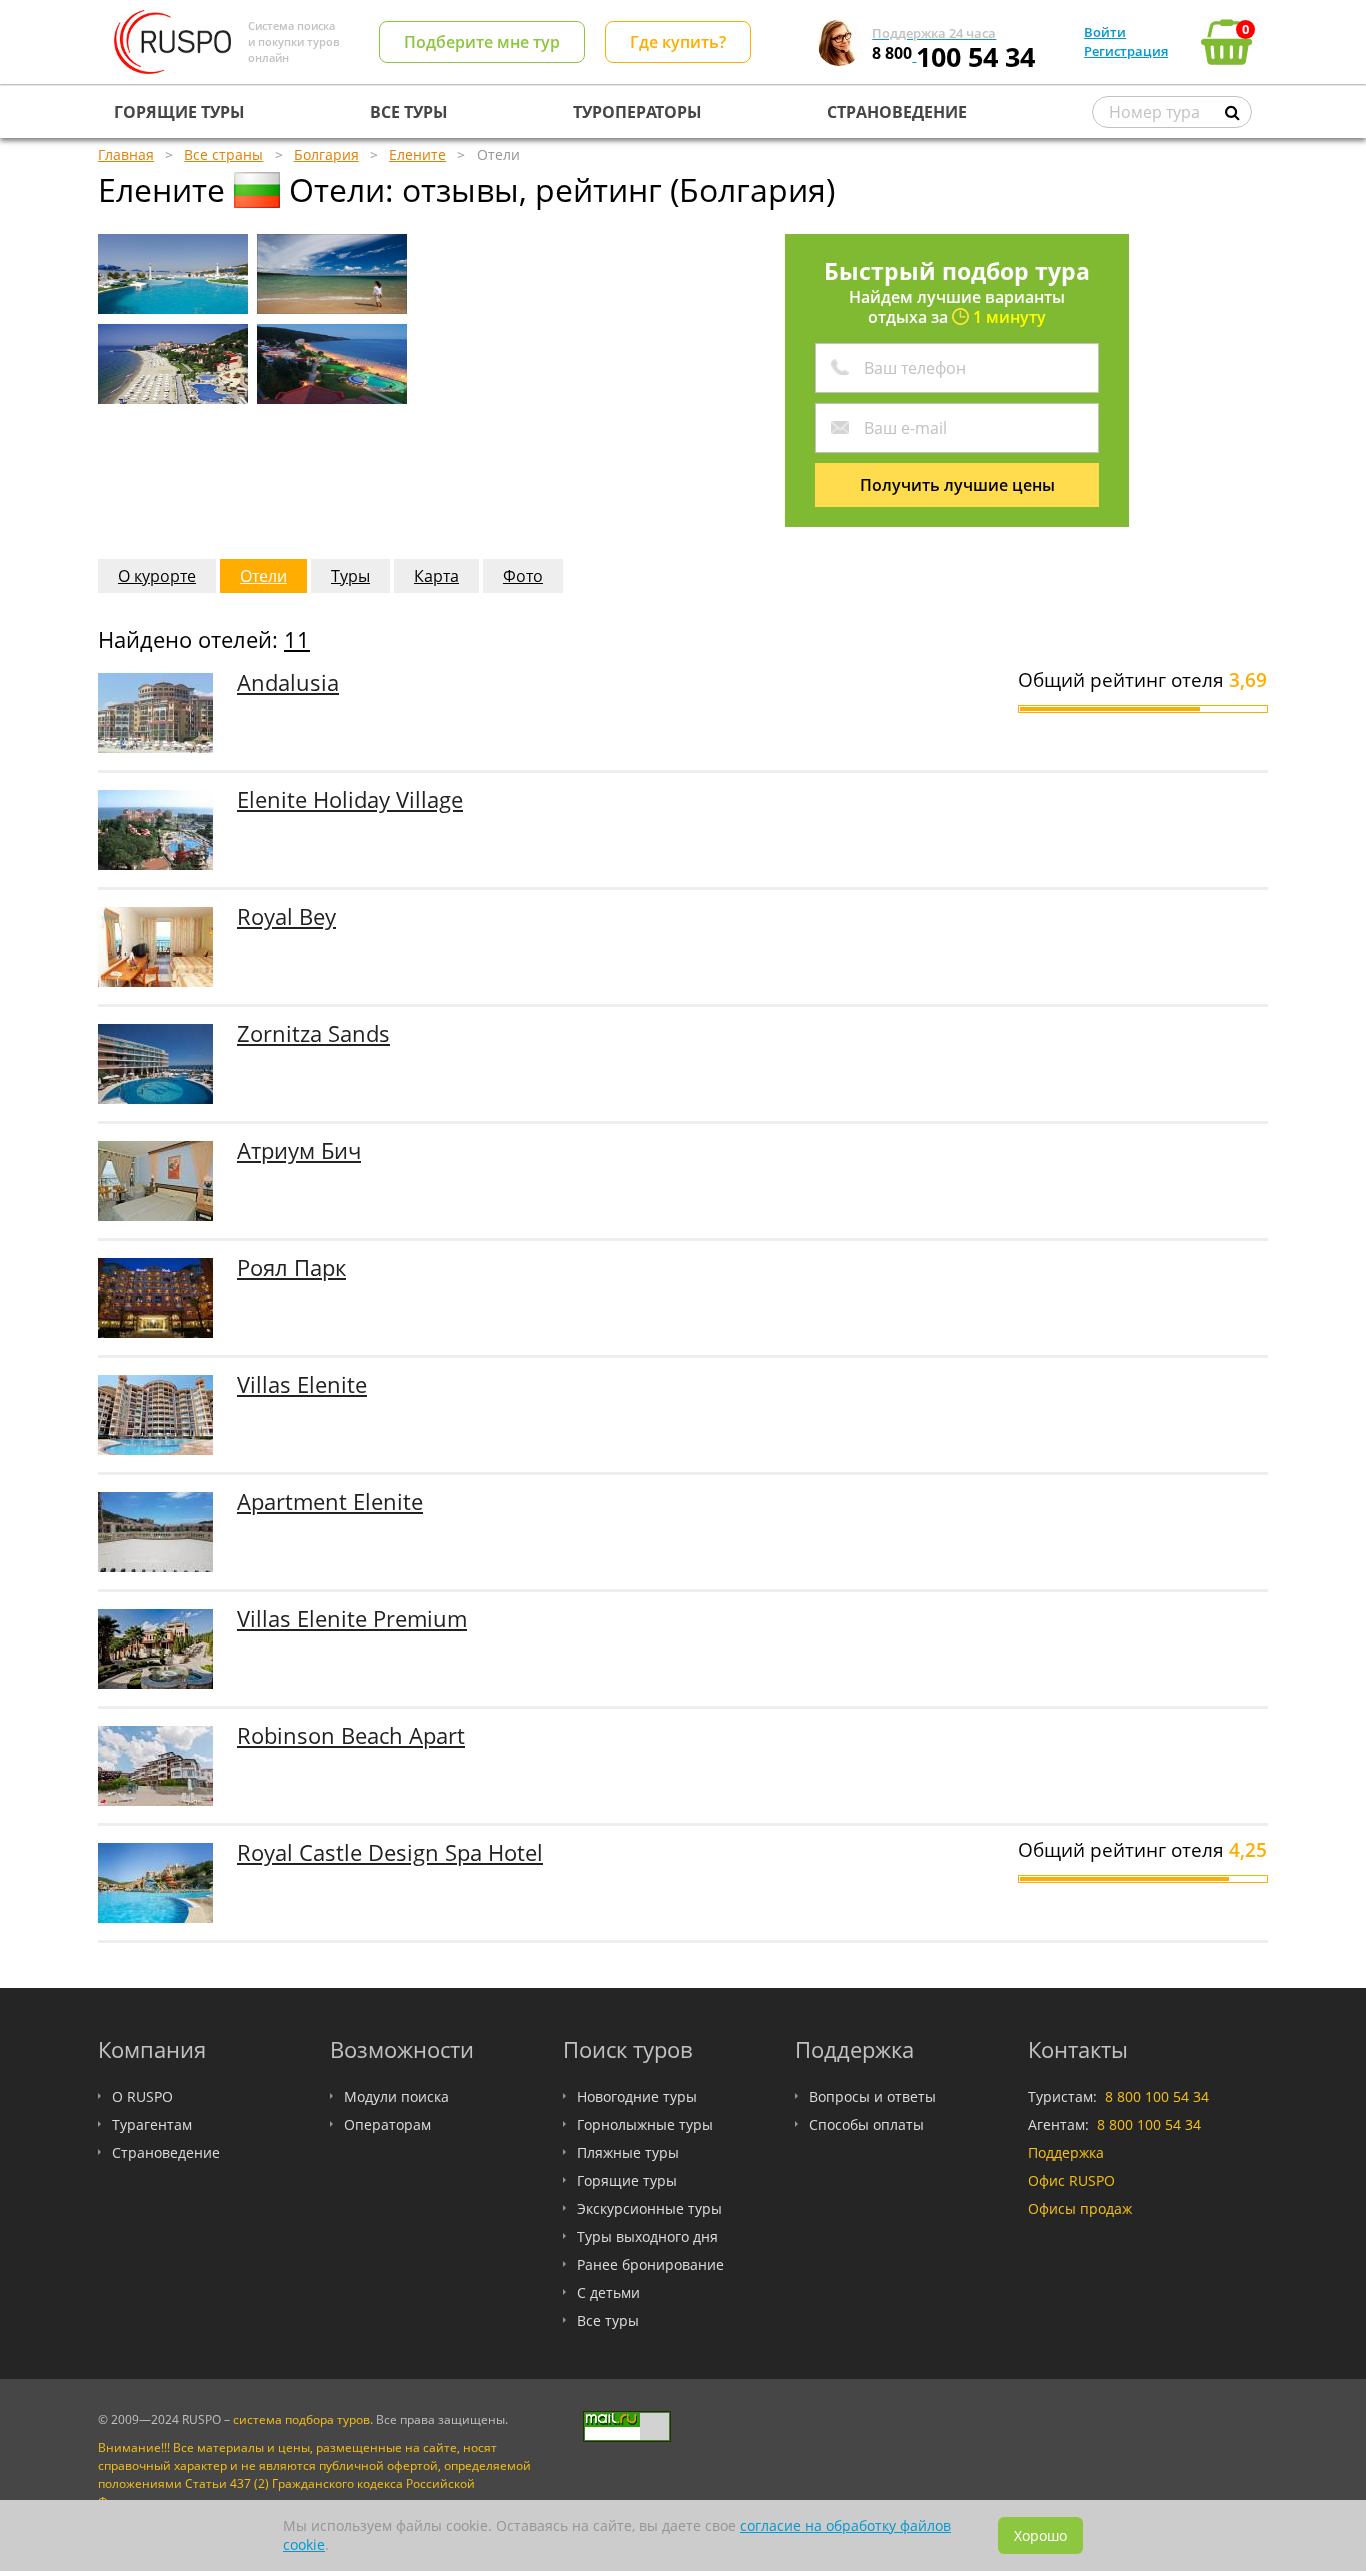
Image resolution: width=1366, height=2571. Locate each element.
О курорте (157, 576)
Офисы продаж (1080, 2208)
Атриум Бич (299, 1150)
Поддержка (1066, 2152)
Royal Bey (286, 916)
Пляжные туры (628, 2152)
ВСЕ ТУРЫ (409, 112)
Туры (350, 576)
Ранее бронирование (650, 2264)
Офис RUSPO (1071, 2180)
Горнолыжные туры (645, 2124)
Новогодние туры (637, 2096)
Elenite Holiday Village (350, 799)
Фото (523, 576)
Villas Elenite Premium (352, 1618)
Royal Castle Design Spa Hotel (390, 1852)
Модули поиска (396, 2096)
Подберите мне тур (482, 42)
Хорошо (1040, 2535)
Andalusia (288, 682)
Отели (263, 576)
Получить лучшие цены (957, 485)
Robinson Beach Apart (351, 1735)
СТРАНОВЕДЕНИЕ (897, 112)
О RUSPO (142, 2096)
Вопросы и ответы (872, 2096)
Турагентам (152, 2124)
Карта (436, 576)
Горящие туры (627, 2180)
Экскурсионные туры (649, 2208)
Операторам (387, 2124)
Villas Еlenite (302, 1384)
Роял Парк (291, 1267)
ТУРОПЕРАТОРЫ (637, 112)
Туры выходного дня (647, 2236)
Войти (1105, 32)
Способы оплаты (866, 2124)
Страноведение (166, 2152)
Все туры (608, 2320)
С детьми (608, 2292)
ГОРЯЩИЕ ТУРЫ (179, 112)
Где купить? (678, 42)
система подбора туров (301, 2419)
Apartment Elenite (330, 1501)
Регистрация (1126, 51)
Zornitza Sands (313, 1033)
